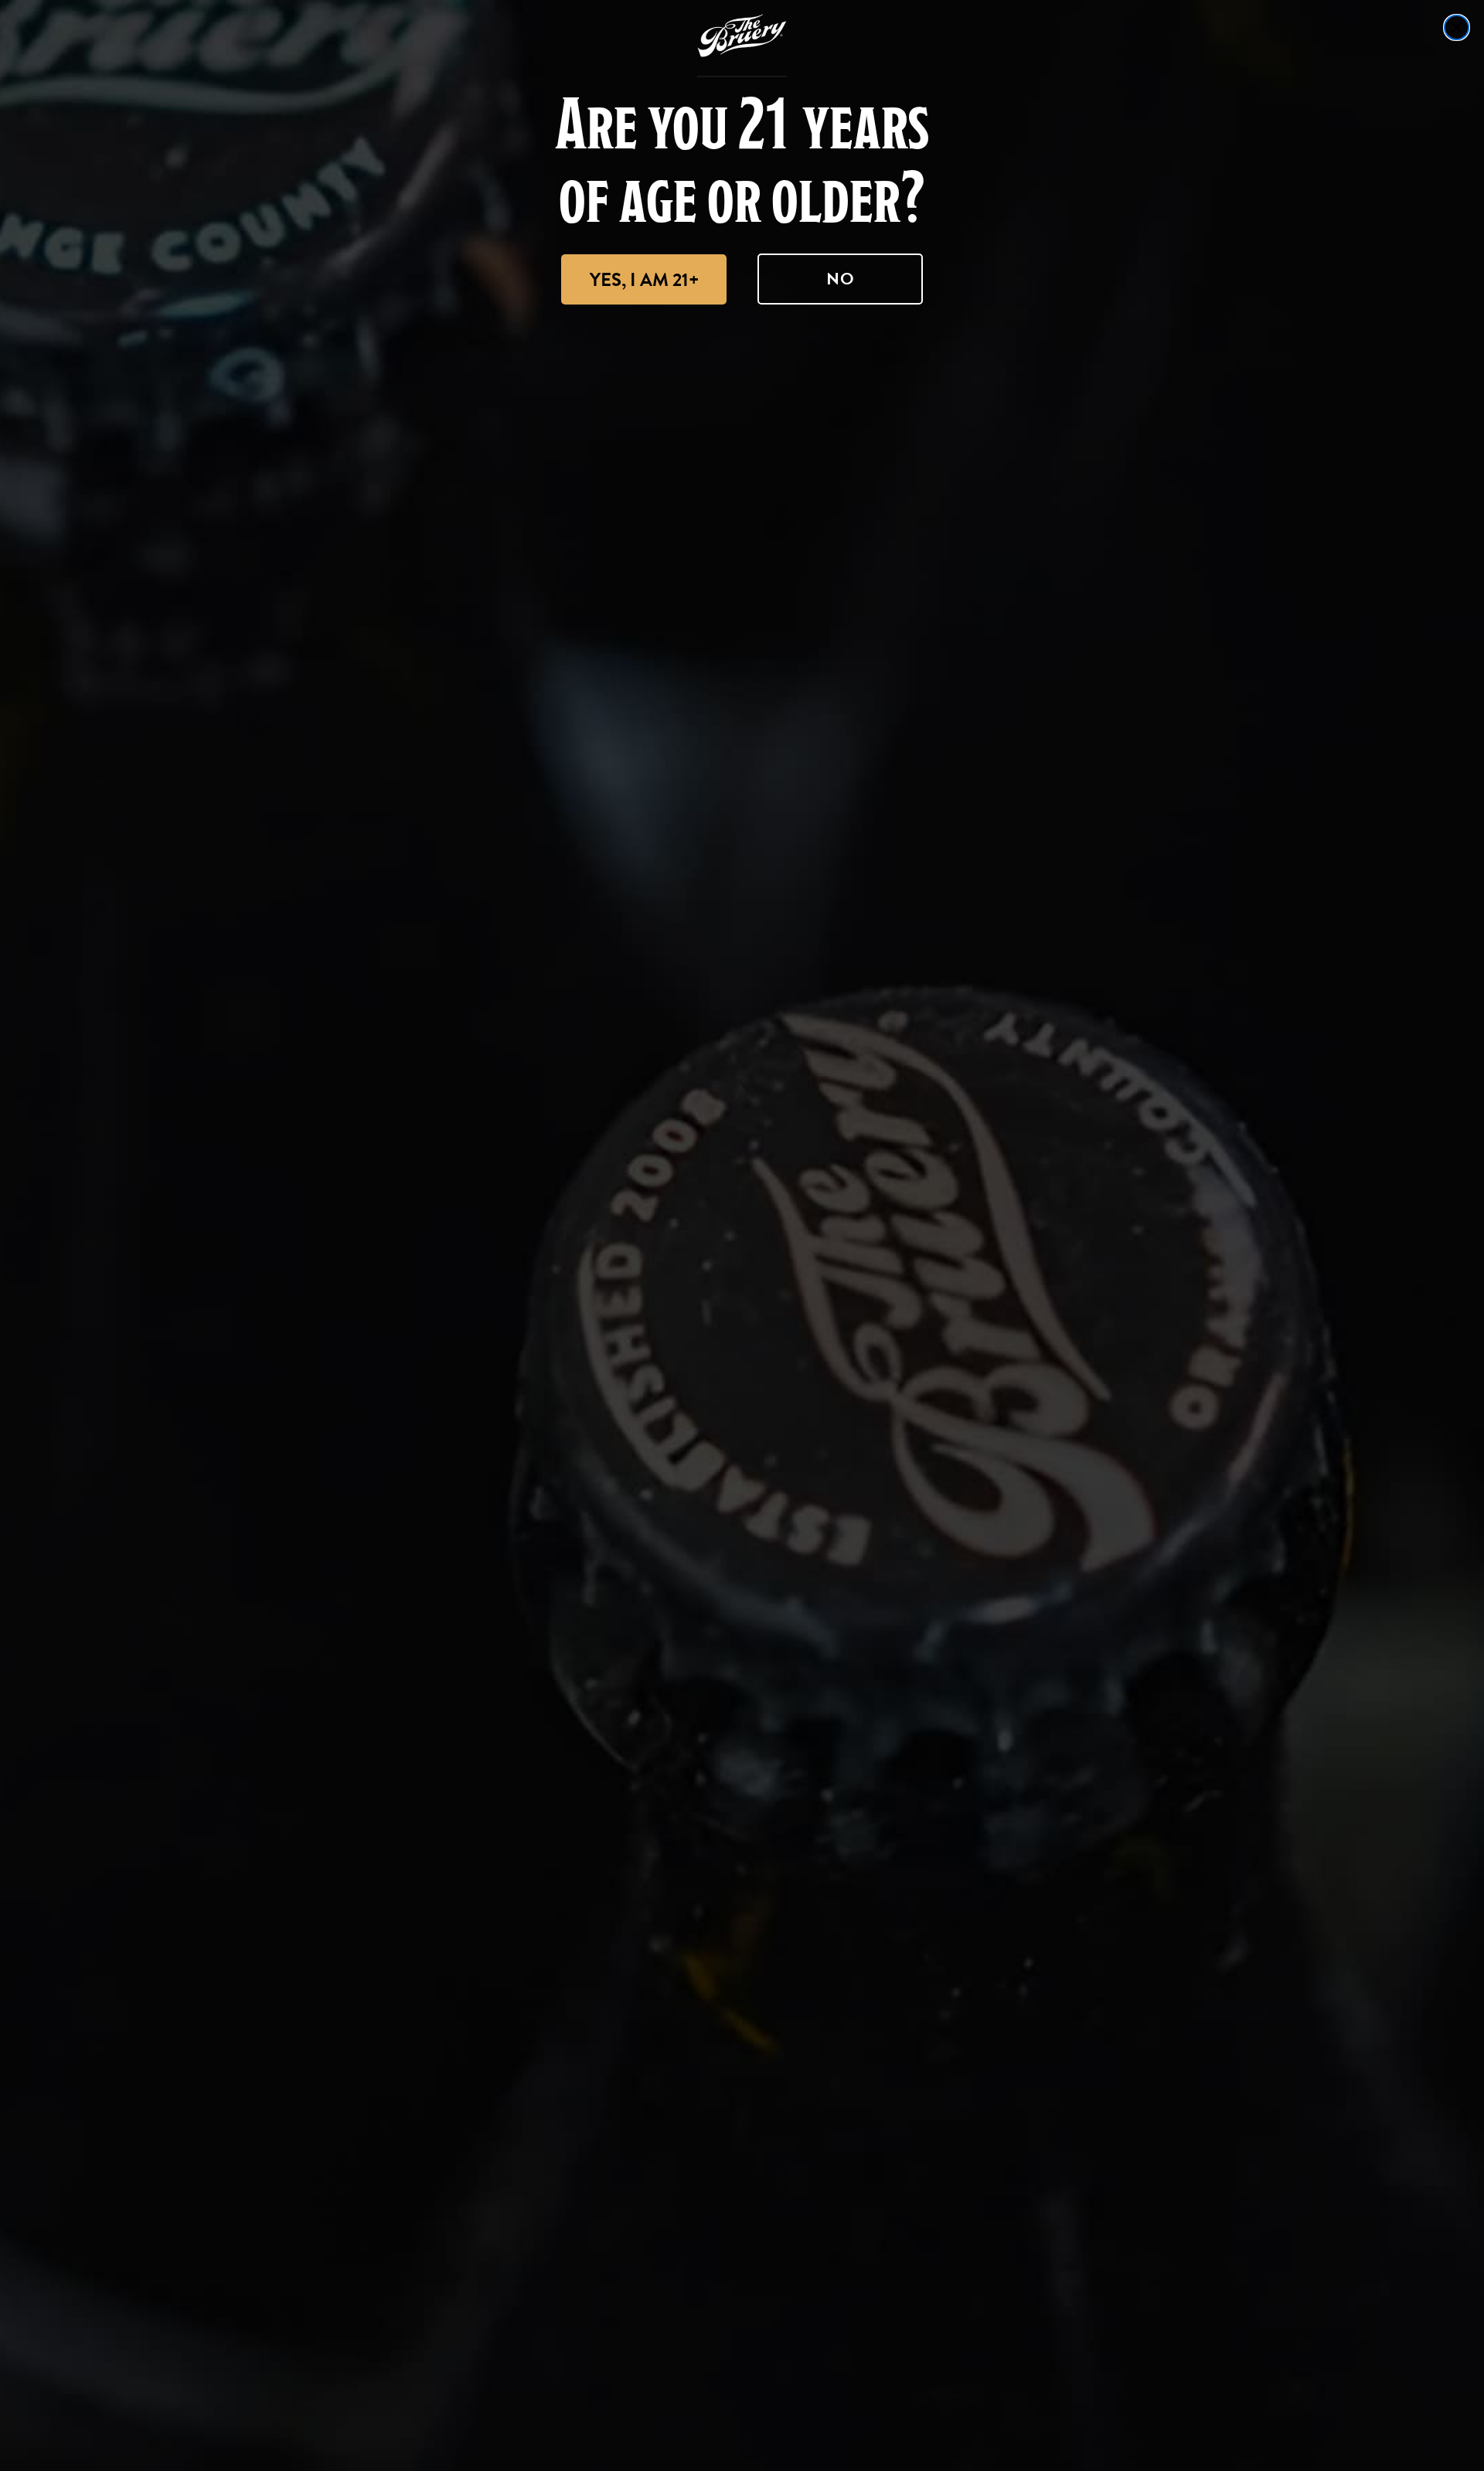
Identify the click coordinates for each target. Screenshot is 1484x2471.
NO (841, 279)
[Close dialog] (1457, 27)
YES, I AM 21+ (644, 280)
